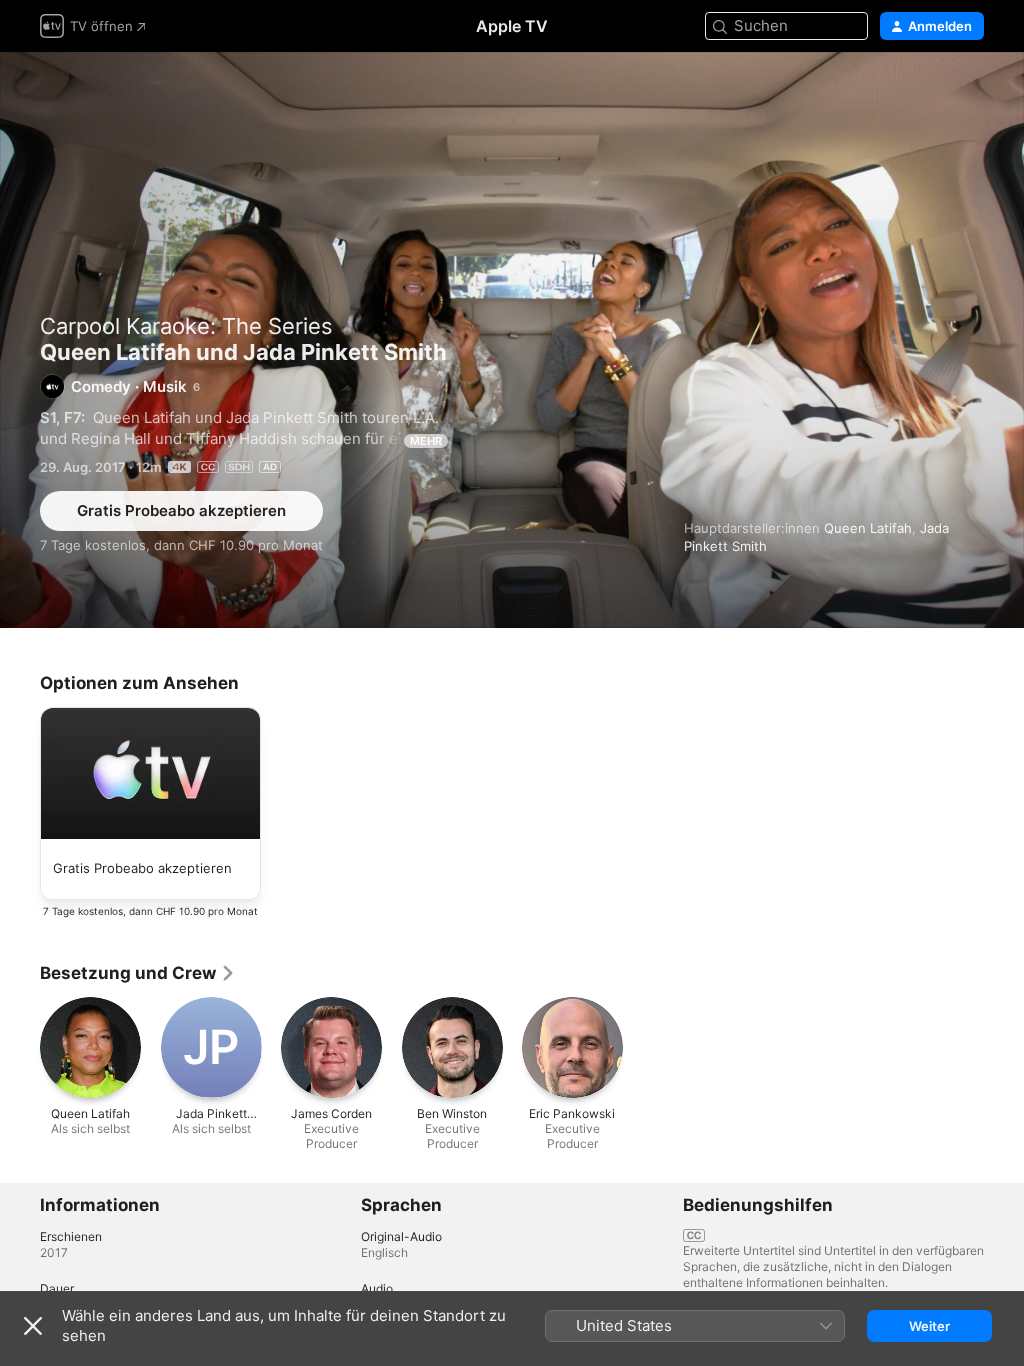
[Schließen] (33, 1326)
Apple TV (512, 26)
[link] (138, 973)
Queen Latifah (868, 528)
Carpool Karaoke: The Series (186, 326)
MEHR (426, 441)
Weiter (929, 1326)
